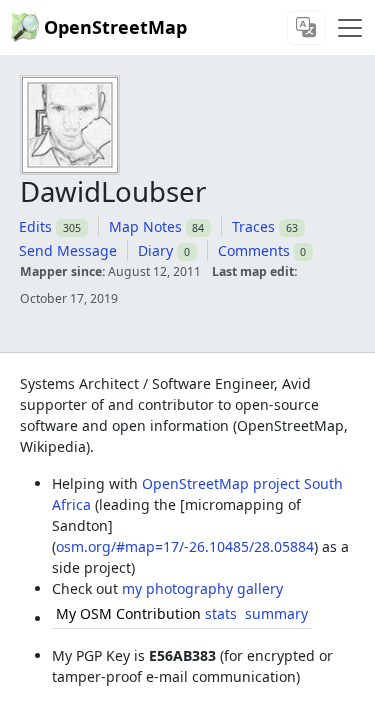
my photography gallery (202, 588)
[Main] (350, 28)
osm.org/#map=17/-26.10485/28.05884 (185, 546)
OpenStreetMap (115, 27)
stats (221, 613)
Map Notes (145, 226)
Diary (155, 250)
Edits (35, 226)
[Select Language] (306, 27)
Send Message (68, 250)
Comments (254, 250)
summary (276, 613)
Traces (253, 226)
